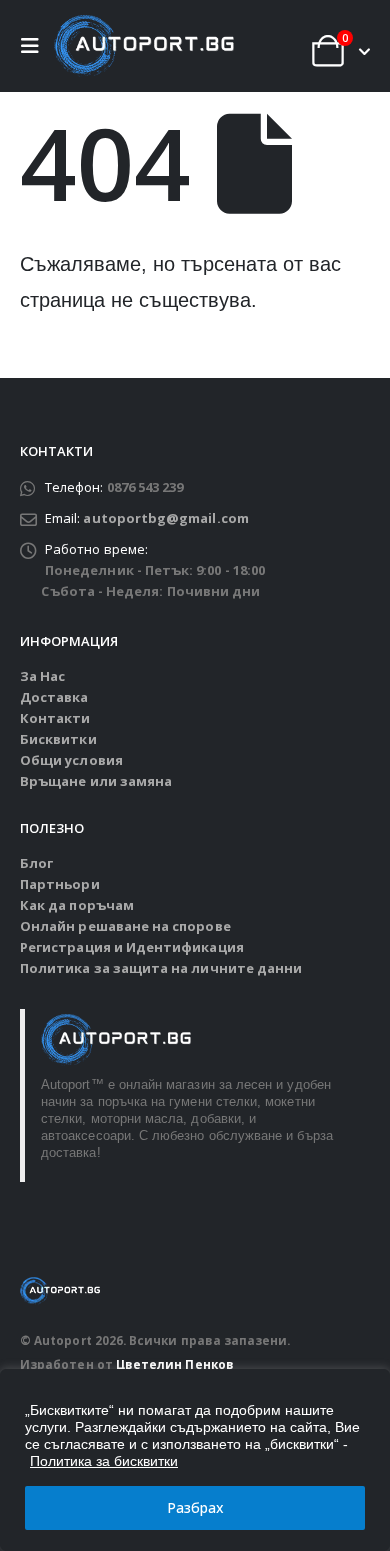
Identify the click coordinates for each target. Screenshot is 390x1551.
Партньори (60, 884)
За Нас (42, 676)
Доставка (54, 697)
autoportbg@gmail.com (165, 518)
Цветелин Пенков (175, 1364)
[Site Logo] (144, 46)
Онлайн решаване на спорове (125, 926)
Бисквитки (58, 739)
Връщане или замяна (96, 781)
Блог (36, 863)
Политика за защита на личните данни (161, 968)
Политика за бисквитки (104, 1461)
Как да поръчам (77, 905)
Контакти (55, 718)
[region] (195, 1460)
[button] (35, 46)
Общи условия (71, 760)
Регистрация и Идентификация (132, 947)
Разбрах (195, 1507)
